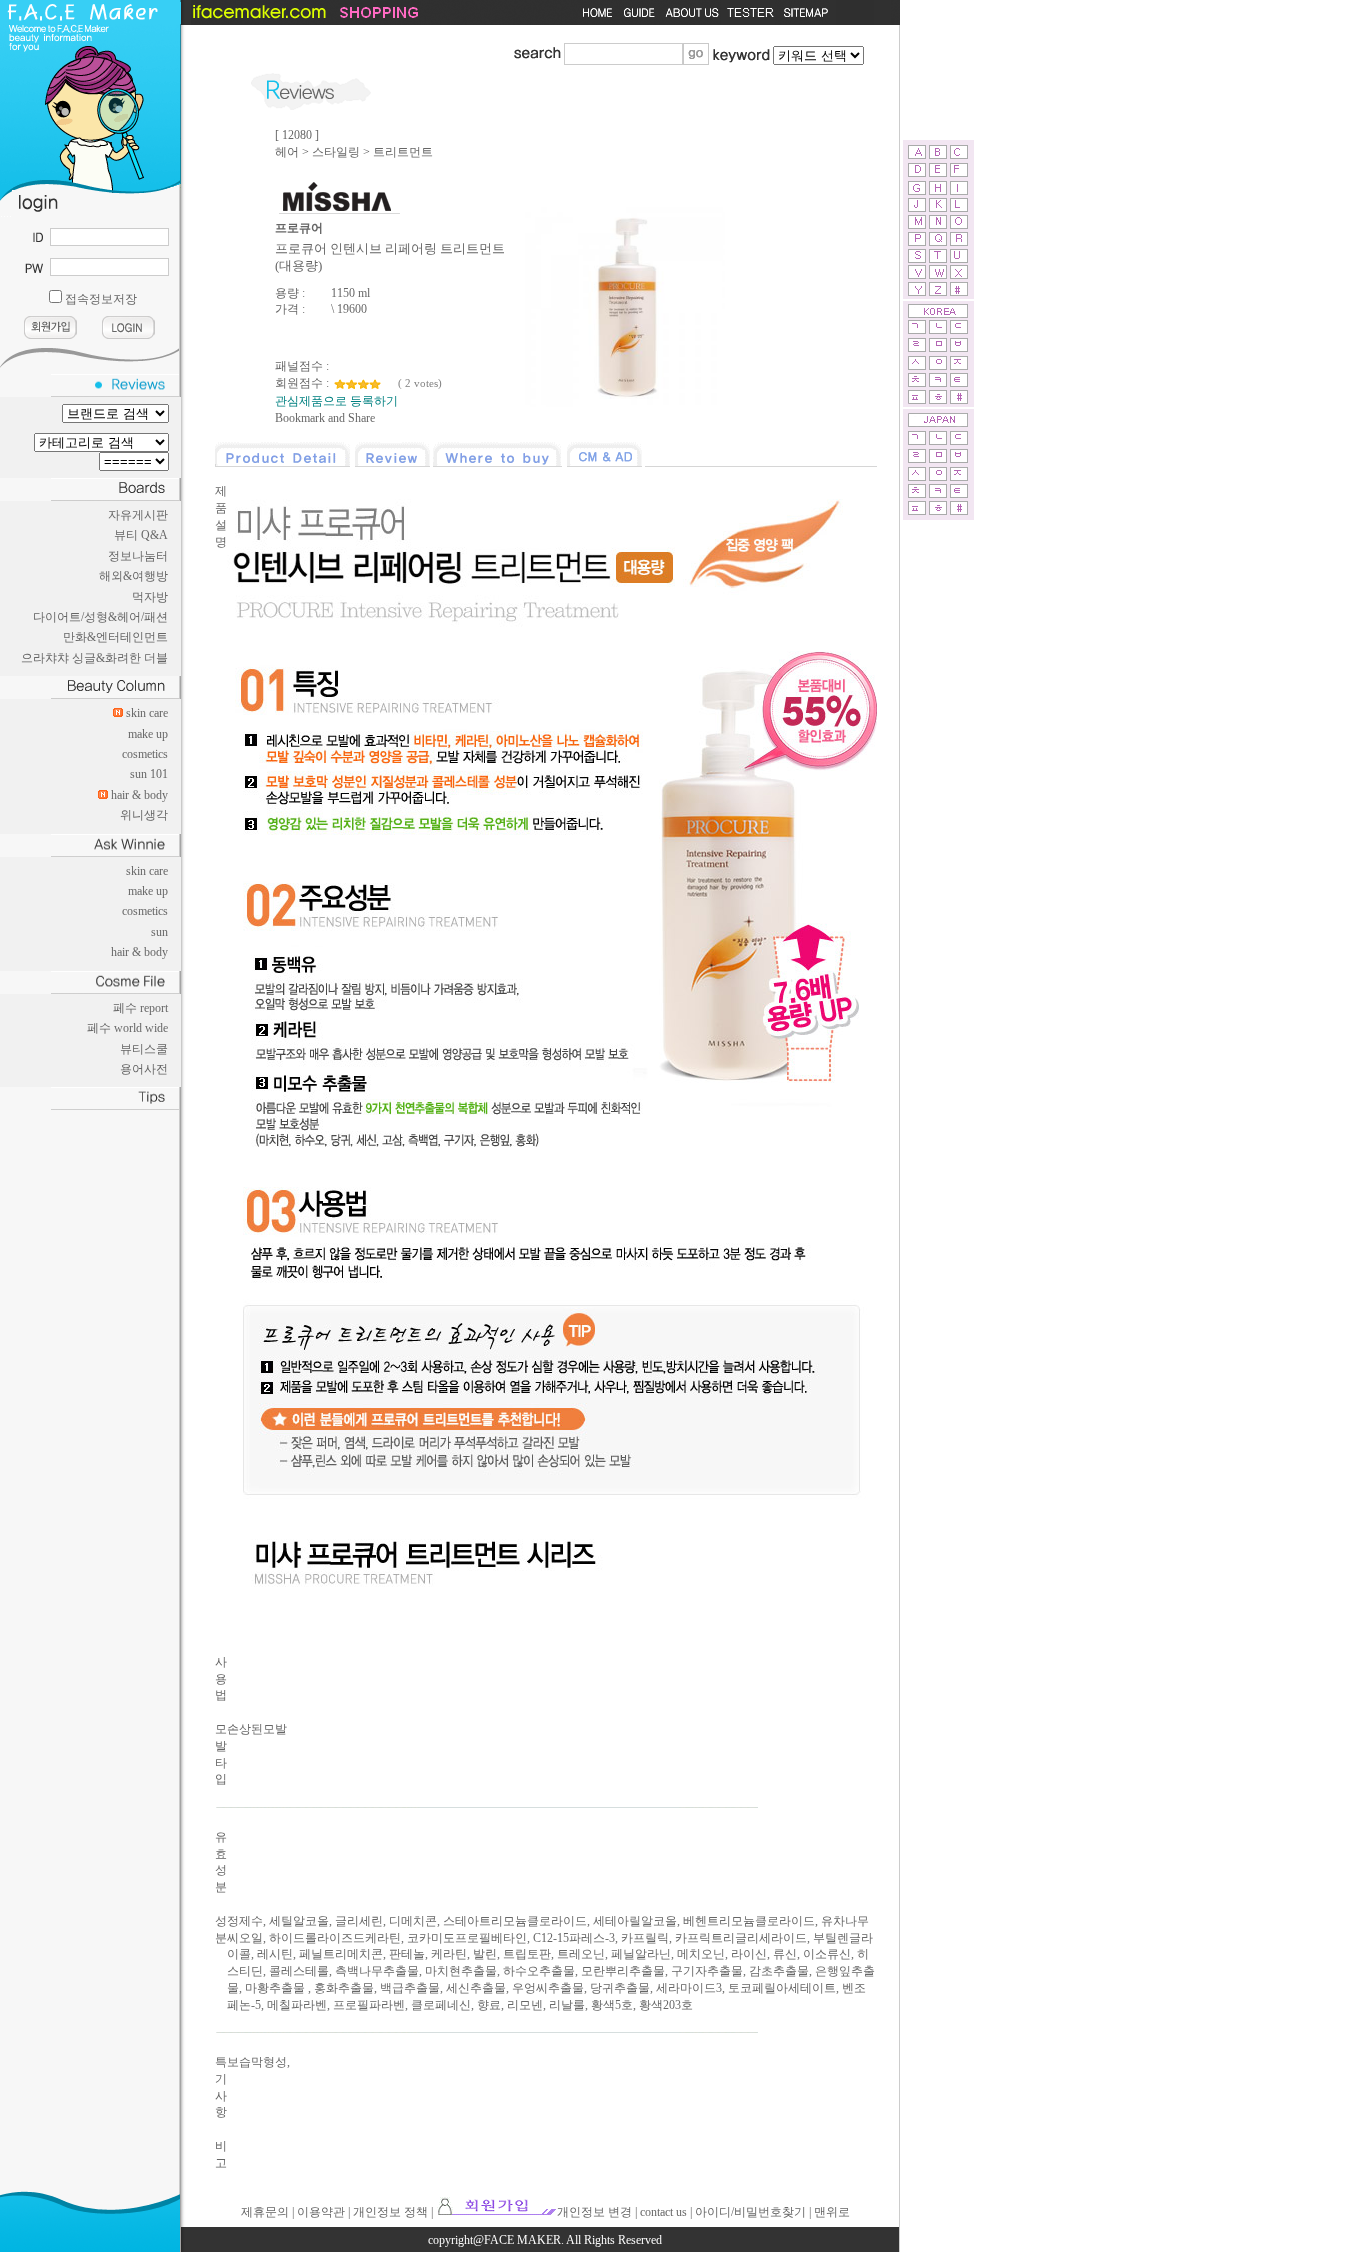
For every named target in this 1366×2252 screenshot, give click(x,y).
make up (148, 734)
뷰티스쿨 (144, 1049)
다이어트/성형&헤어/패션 (100, 617)
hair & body (139, 795)
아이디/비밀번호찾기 (750, 2212)
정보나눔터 (138, 556)
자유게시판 (138, 515)
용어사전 (144, 1069)
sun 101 (149, 774)
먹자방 (150, 597)
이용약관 (321, 2212)
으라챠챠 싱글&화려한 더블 (94, 658)
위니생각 (144, 815)
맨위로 (832, 2212)
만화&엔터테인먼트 (115, 637)
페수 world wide (127, 1028)
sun (159, 932)
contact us (663, 2212)
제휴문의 (265, 2212)
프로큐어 (299, 228)
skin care (147, 713)
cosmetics (145, 754)
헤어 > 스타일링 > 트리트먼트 (354, 152)
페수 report (140, 1008)
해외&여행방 (133, 576)
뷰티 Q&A (141, 535)
